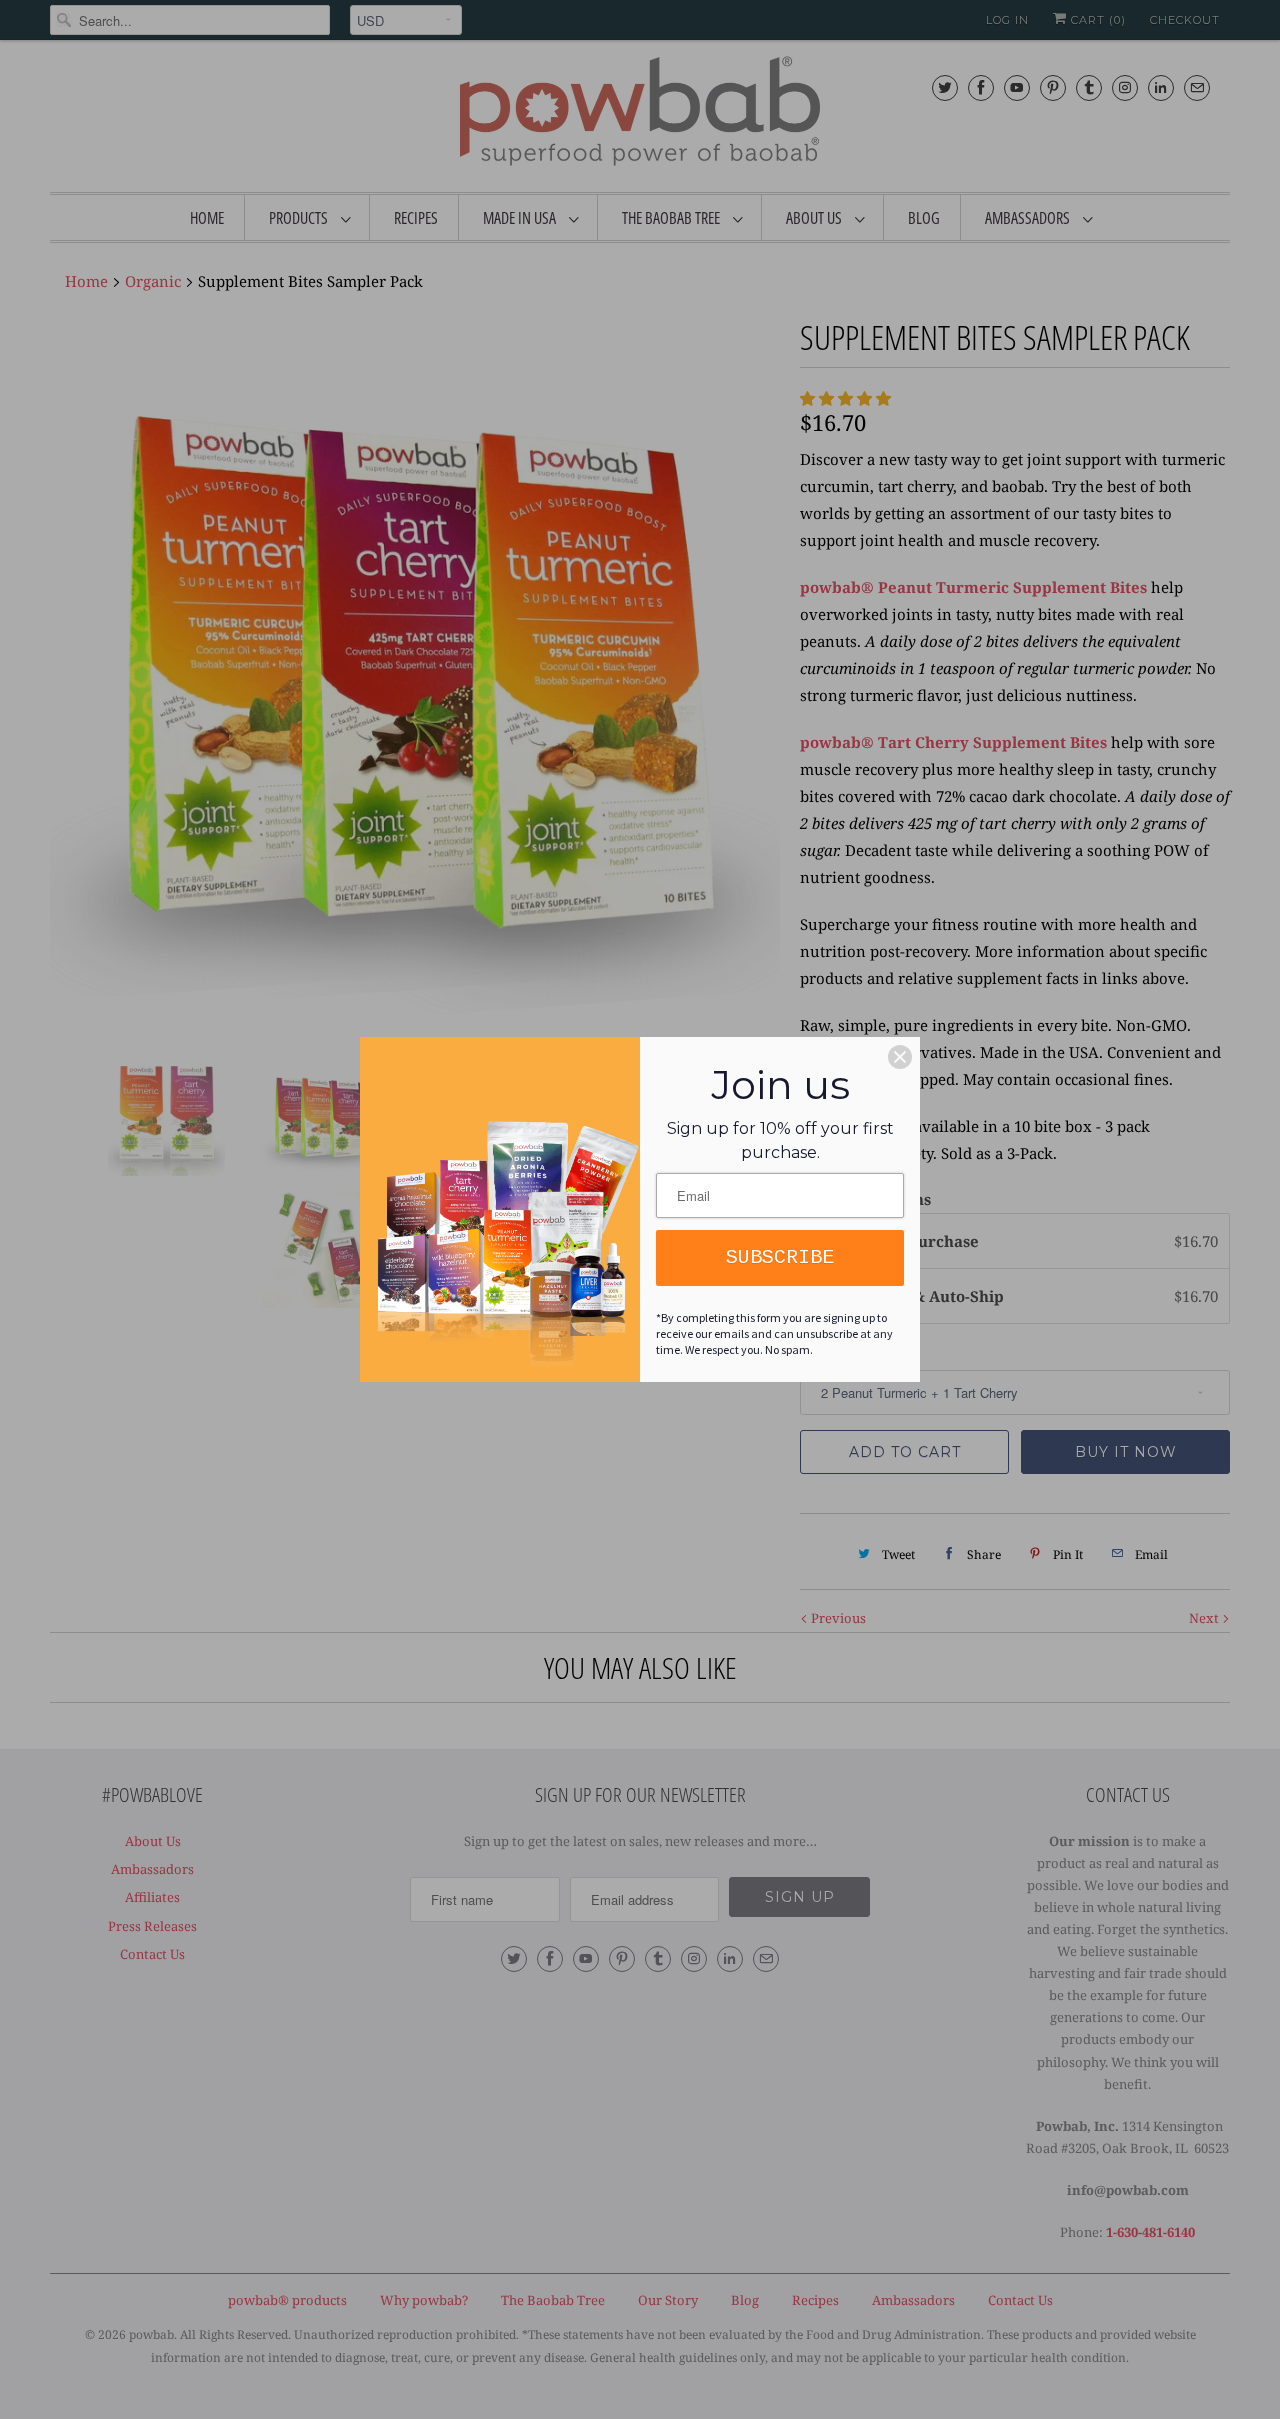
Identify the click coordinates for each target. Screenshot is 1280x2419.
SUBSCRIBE (780, 1257)
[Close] (900, 1057)
